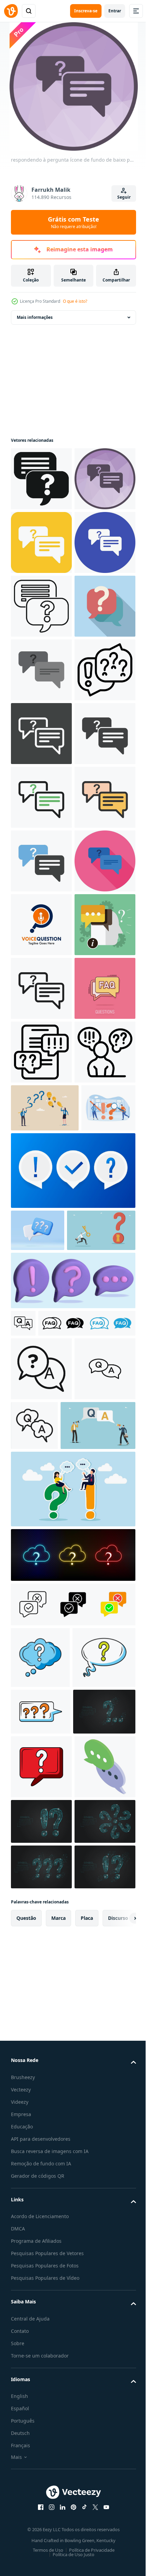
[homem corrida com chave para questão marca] (45, 1957)
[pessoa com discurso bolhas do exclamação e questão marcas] (41, 1689)
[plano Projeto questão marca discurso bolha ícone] (41, 797)
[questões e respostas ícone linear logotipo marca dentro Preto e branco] (23, 2050)
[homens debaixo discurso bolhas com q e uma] (48, 2244)
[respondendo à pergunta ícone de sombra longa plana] (41, 1307)
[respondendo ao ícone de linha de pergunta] (41, 1498)
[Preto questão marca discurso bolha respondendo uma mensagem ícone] (41, 479)
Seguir (124, 197)
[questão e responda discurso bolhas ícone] (41, 1625)
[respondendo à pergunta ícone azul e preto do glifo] (41, 1243)
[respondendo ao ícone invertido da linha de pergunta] (41, 988)
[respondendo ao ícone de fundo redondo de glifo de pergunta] (41, 606)
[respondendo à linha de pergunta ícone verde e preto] (41, 1116)
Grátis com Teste (73, 222)
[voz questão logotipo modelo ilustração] (41, 1371)
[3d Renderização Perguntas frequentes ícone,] (38, 1915)
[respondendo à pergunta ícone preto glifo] (41, 1052)
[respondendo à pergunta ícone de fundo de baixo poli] (41, 542)
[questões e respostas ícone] (98, 2180)
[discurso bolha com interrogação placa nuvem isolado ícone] (40, 2476)
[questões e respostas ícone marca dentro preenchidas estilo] (41, 2123)
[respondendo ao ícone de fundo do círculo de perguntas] (41, 670)
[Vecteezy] (11, 11)
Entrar (115, 11)
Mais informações (35, 317)
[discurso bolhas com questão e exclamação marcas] (41, 925)
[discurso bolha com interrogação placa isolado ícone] (42, 2537)
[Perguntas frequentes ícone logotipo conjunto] (59, 2078)
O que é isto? (75, 301)
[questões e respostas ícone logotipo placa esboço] (41, 2187)
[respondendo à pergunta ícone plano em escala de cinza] (41, 861)
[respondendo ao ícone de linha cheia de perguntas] (41, 1179)
